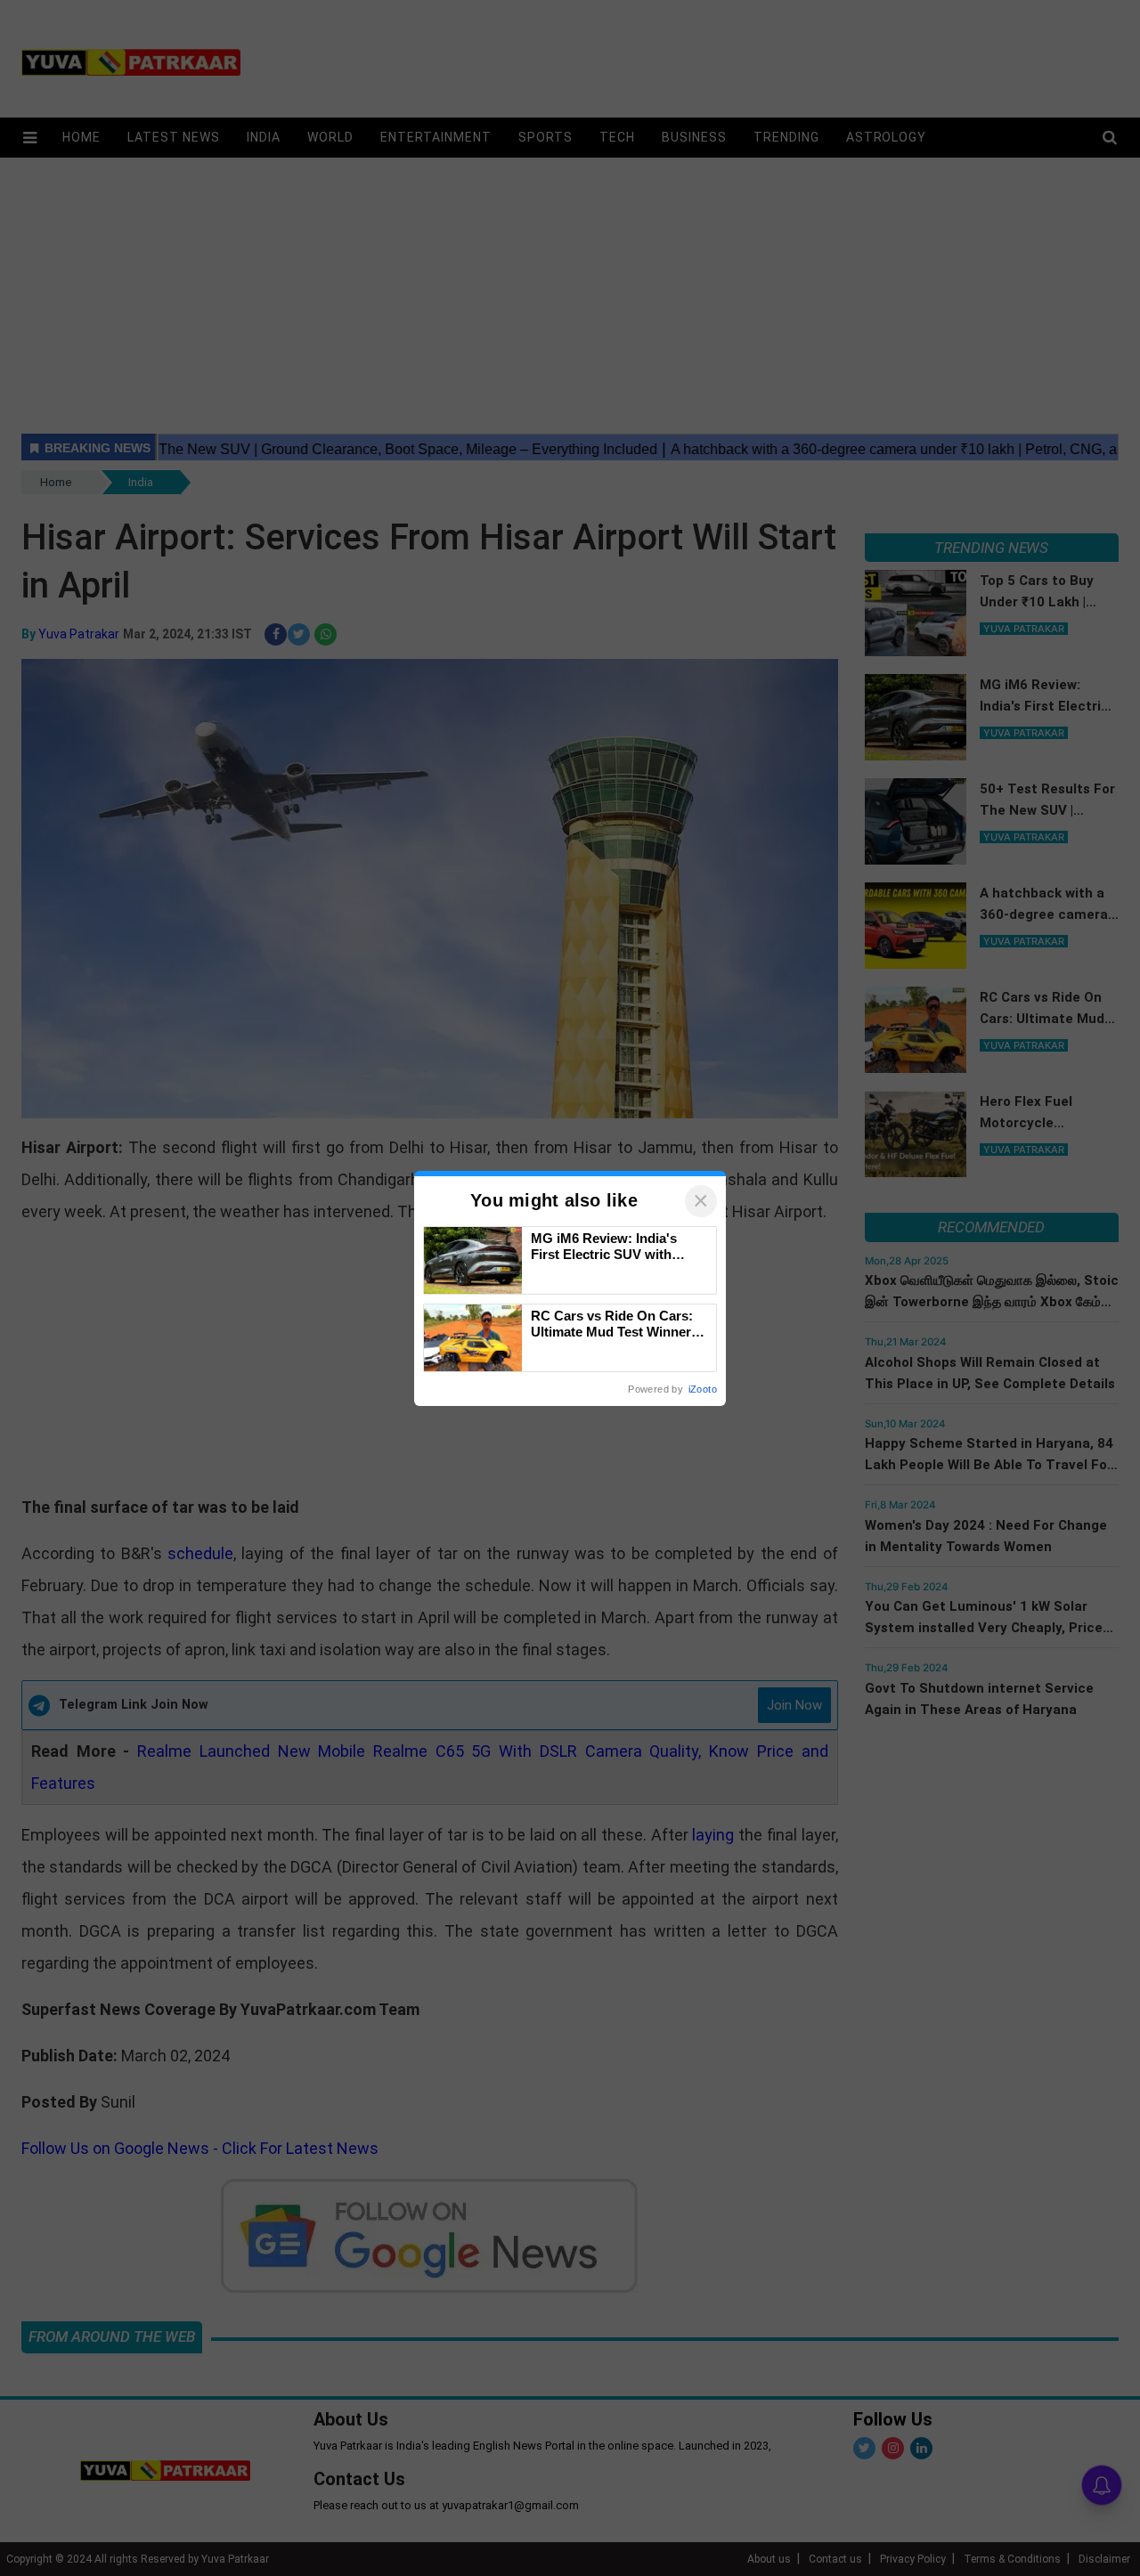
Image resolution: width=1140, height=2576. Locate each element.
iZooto (703, 1389)
